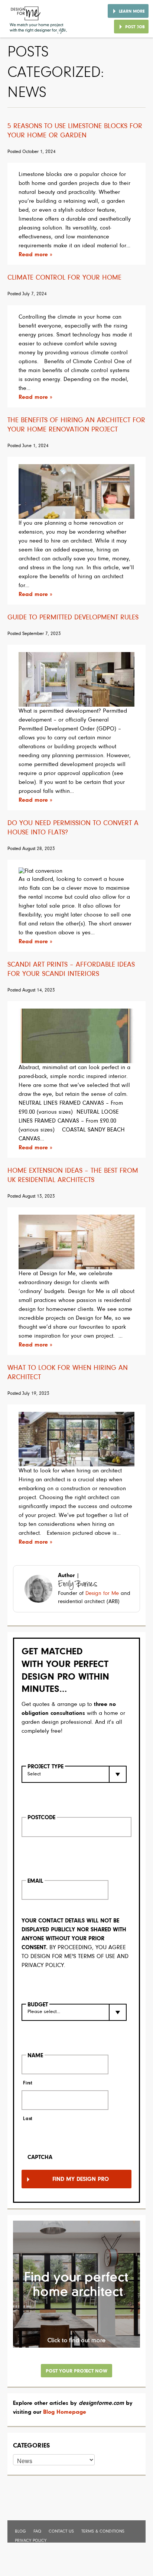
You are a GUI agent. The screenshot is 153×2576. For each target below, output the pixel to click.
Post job (135, 27)
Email (35, 1881)
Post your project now (76, 2371)
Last (28, 2119)
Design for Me (102, 1594)
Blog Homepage (65, 2412)
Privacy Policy (31, 2541)
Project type (45, 1767)
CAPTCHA (40, 2157)
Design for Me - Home (39, 19)
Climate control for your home (64, 278)
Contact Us (61, 2531)
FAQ (37, 2531)
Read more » (35, 255)
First (27, 2083)
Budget (38, 2005)
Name (35, 2056)
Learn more (132, 12)
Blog (20, 2531)
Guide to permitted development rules (73, 618)
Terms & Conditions (103, 2531)
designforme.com (101, 2403)
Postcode (41, 1818)
